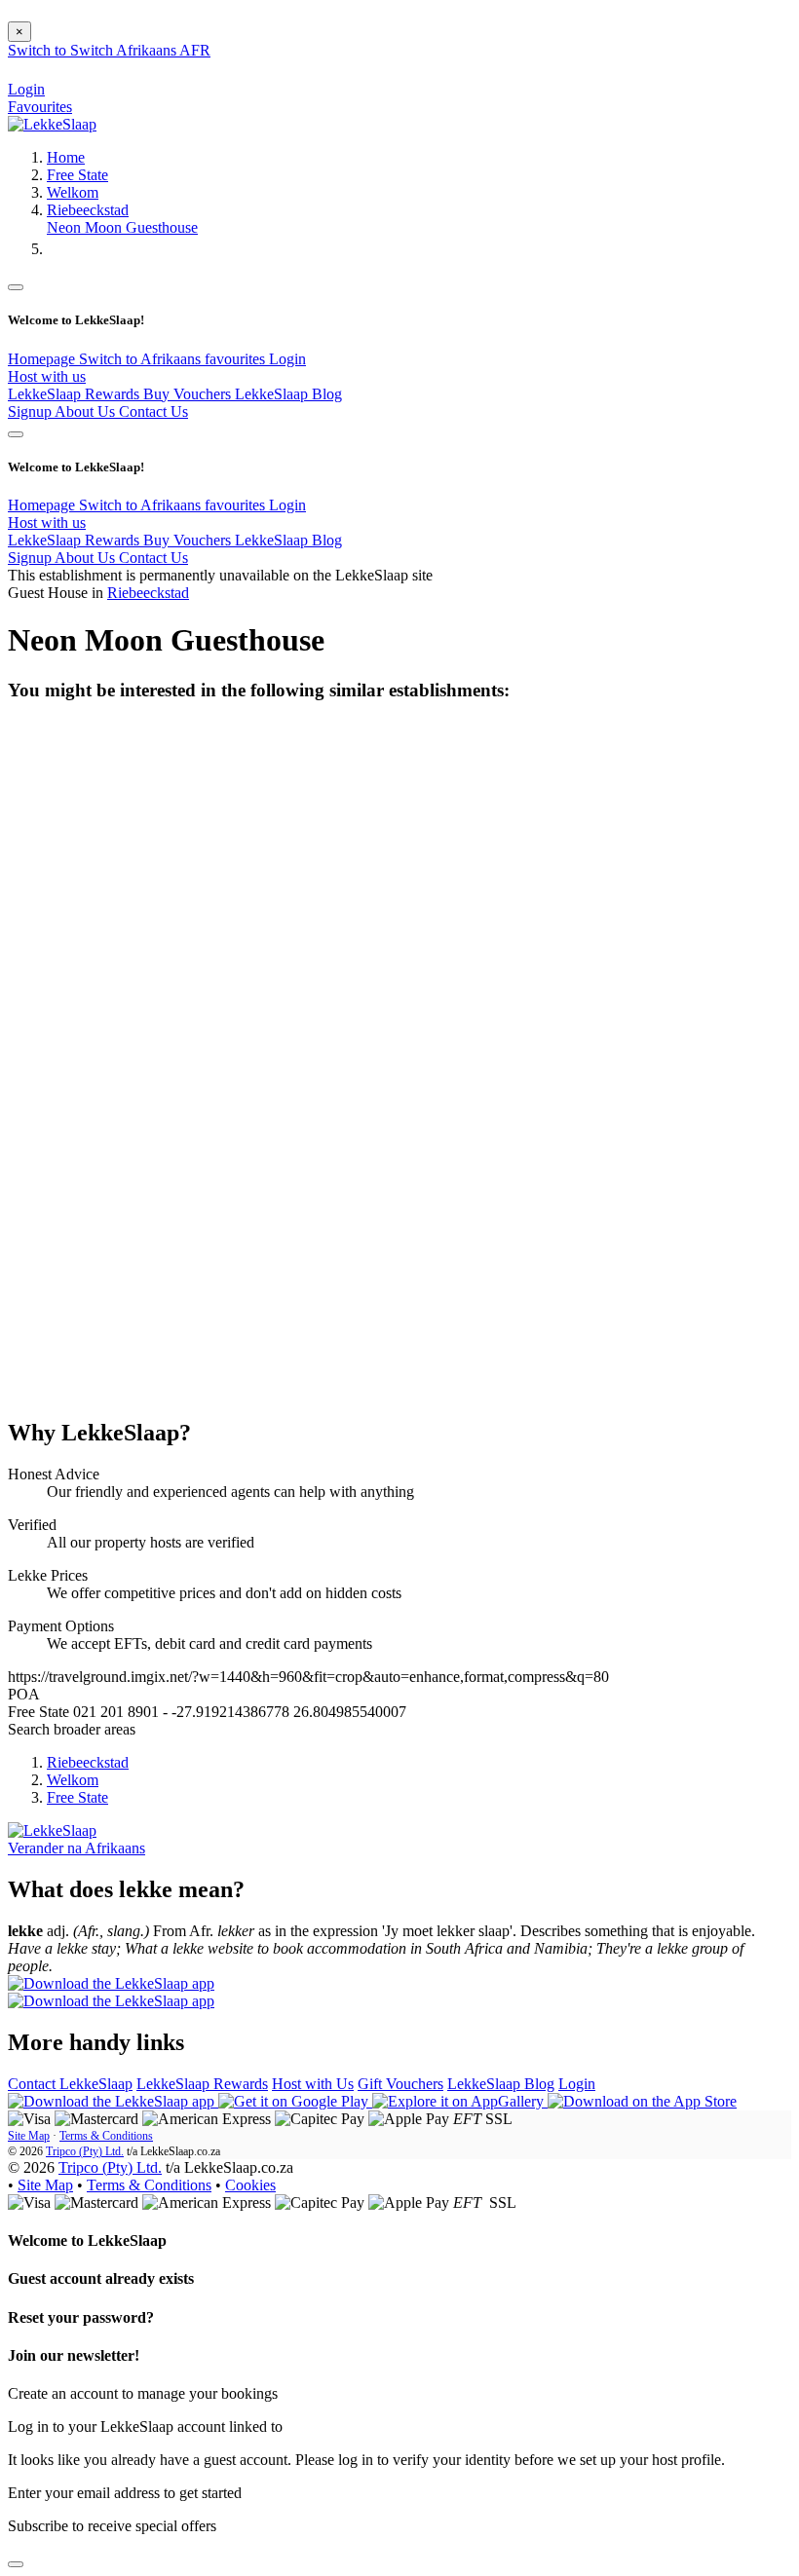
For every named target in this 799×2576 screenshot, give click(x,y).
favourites (237, 359)
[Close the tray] (16, 2564)
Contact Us (153, 411)
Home (66, 157)
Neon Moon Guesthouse (122, 227)
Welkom (73, 192)
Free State (77, 175)
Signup (31, 411)
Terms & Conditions (106, 2136)
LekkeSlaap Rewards (76, 394)
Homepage (43, 359)
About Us (87, 411)
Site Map (29, 2136)
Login (287, 359)
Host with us (47, 376)
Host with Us (313, 2084)
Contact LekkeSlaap (70, 2084)
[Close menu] (16, 287)
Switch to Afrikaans (142, 359)
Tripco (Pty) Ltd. (85, 2151)
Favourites (40, 107)
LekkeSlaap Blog (288, 394)
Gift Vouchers (400, 2084)
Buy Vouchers (189, 394)
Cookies (250, 2185)
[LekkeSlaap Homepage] (52, 124)
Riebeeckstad (88, 210)
